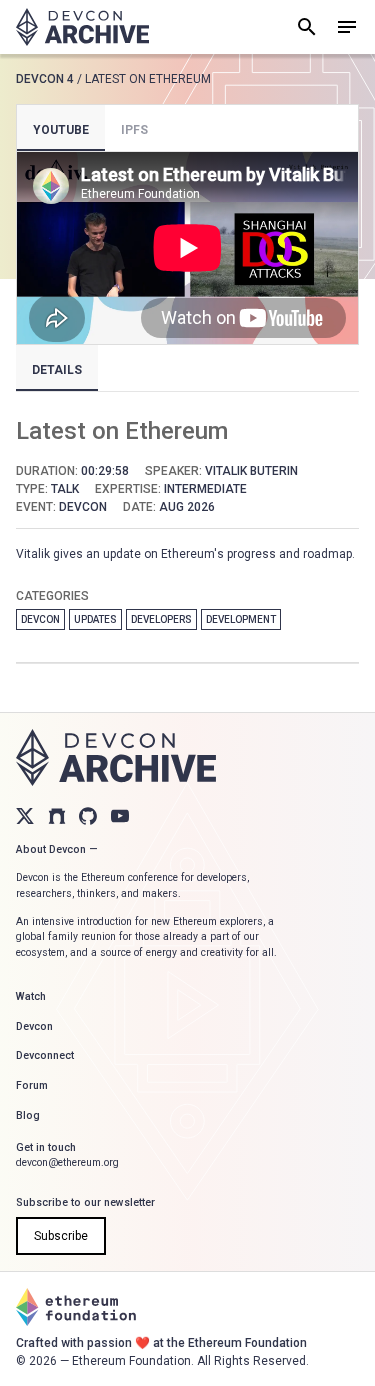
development (241, 619)
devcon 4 (45, 79)
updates (95, 619)
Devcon (40, 619)
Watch (31, 996)
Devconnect (45, 1055)
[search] (307, 27)
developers (161, 619)
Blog (28, 1115)
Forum (32, 1085)
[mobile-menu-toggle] (347, 27)
